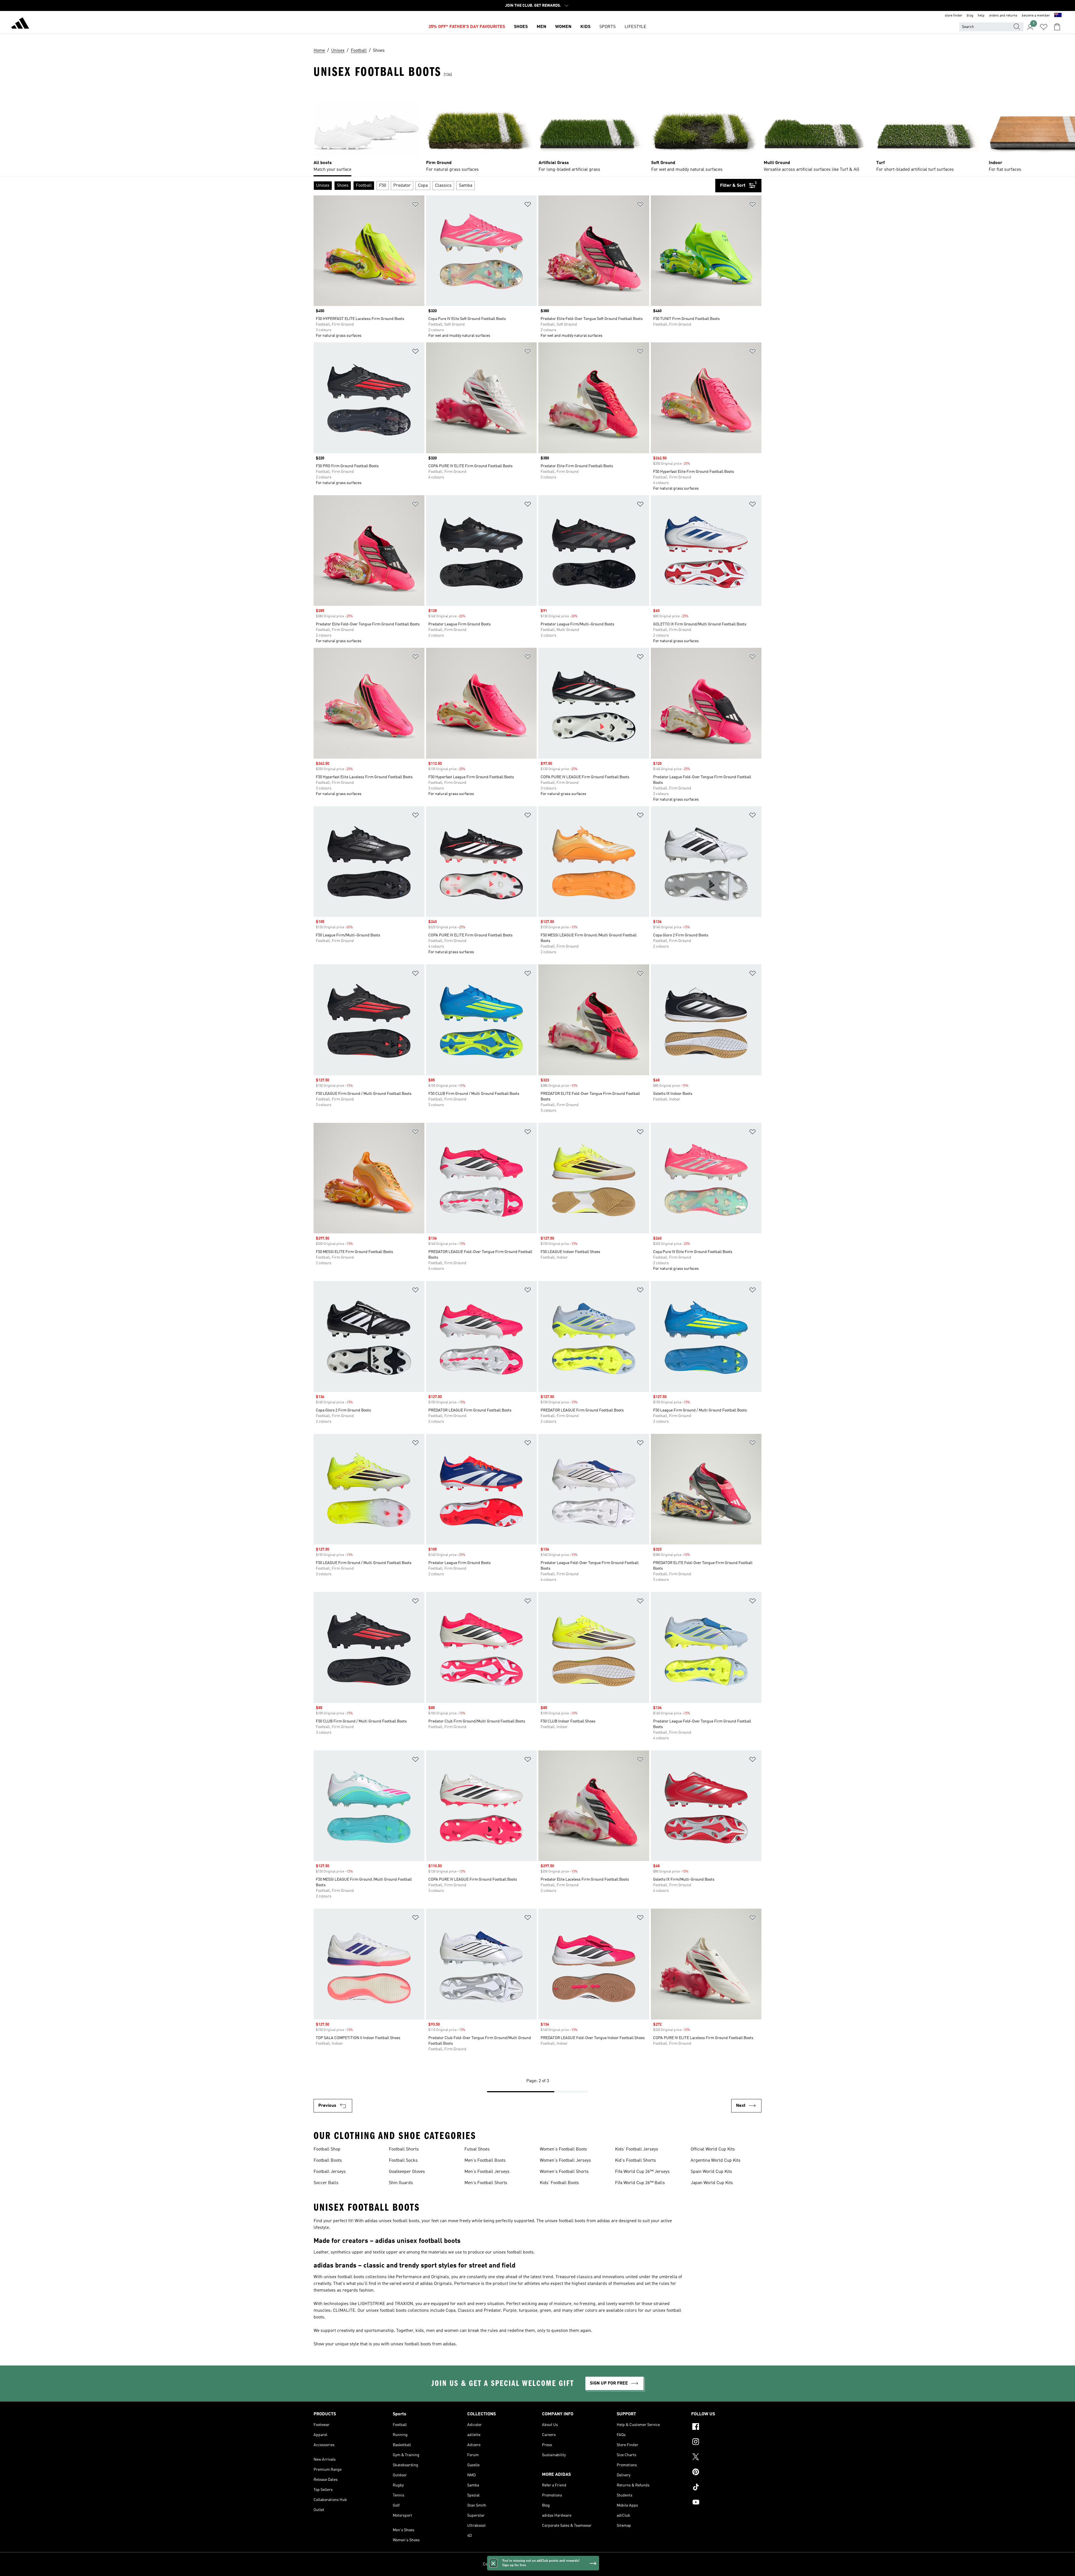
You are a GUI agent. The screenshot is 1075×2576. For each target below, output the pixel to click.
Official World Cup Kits (713, 2149)
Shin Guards (401, 2183)
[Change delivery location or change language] (1058, 16)
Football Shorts (404, 2149)
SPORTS (607, 27)
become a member (1036, 16)
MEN (541, 27)
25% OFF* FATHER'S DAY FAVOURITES (467, 27)
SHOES (521, 27)
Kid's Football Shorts (635, 2161)
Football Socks (403, 2161)
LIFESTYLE (635, 27)
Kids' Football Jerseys (637, 2149)
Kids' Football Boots (559, 2183)
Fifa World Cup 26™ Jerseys (642, 2172)
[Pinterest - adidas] (726, 2473)
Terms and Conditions (558, 2564)
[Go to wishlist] (1044, 27)
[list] (537, 130)
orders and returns (1003, 16)
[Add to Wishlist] (415, 205)
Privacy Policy (524, 2564)
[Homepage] (20, 24)
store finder (954, 16)
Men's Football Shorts (486, 2183)
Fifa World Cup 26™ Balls (640, 2183)
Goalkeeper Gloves (407, 2172)
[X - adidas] (726, 2458)
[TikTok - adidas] (726, 2488)
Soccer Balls (326, 2183)
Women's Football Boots (563, 2149)
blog (970, 16)
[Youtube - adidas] (726, 2503)
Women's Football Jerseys (565, 2161)
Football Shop (327, 2149)
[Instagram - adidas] (726, 2442)
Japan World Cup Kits (712, 2183)
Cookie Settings (496, 2564)
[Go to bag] (1057, 27)
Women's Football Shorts (564, 2172)
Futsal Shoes (477, 2149)
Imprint (586, 2564)
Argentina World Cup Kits (716, 2161)
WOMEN (563, 27)
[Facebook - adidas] (726, 2427)
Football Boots (328, 2161)
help (981, 16)
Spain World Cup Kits (711, 2172)
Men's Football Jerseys (487, 2172)
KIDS (585, 27)
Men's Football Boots (485, 2161)
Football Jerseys (330, 2172)
